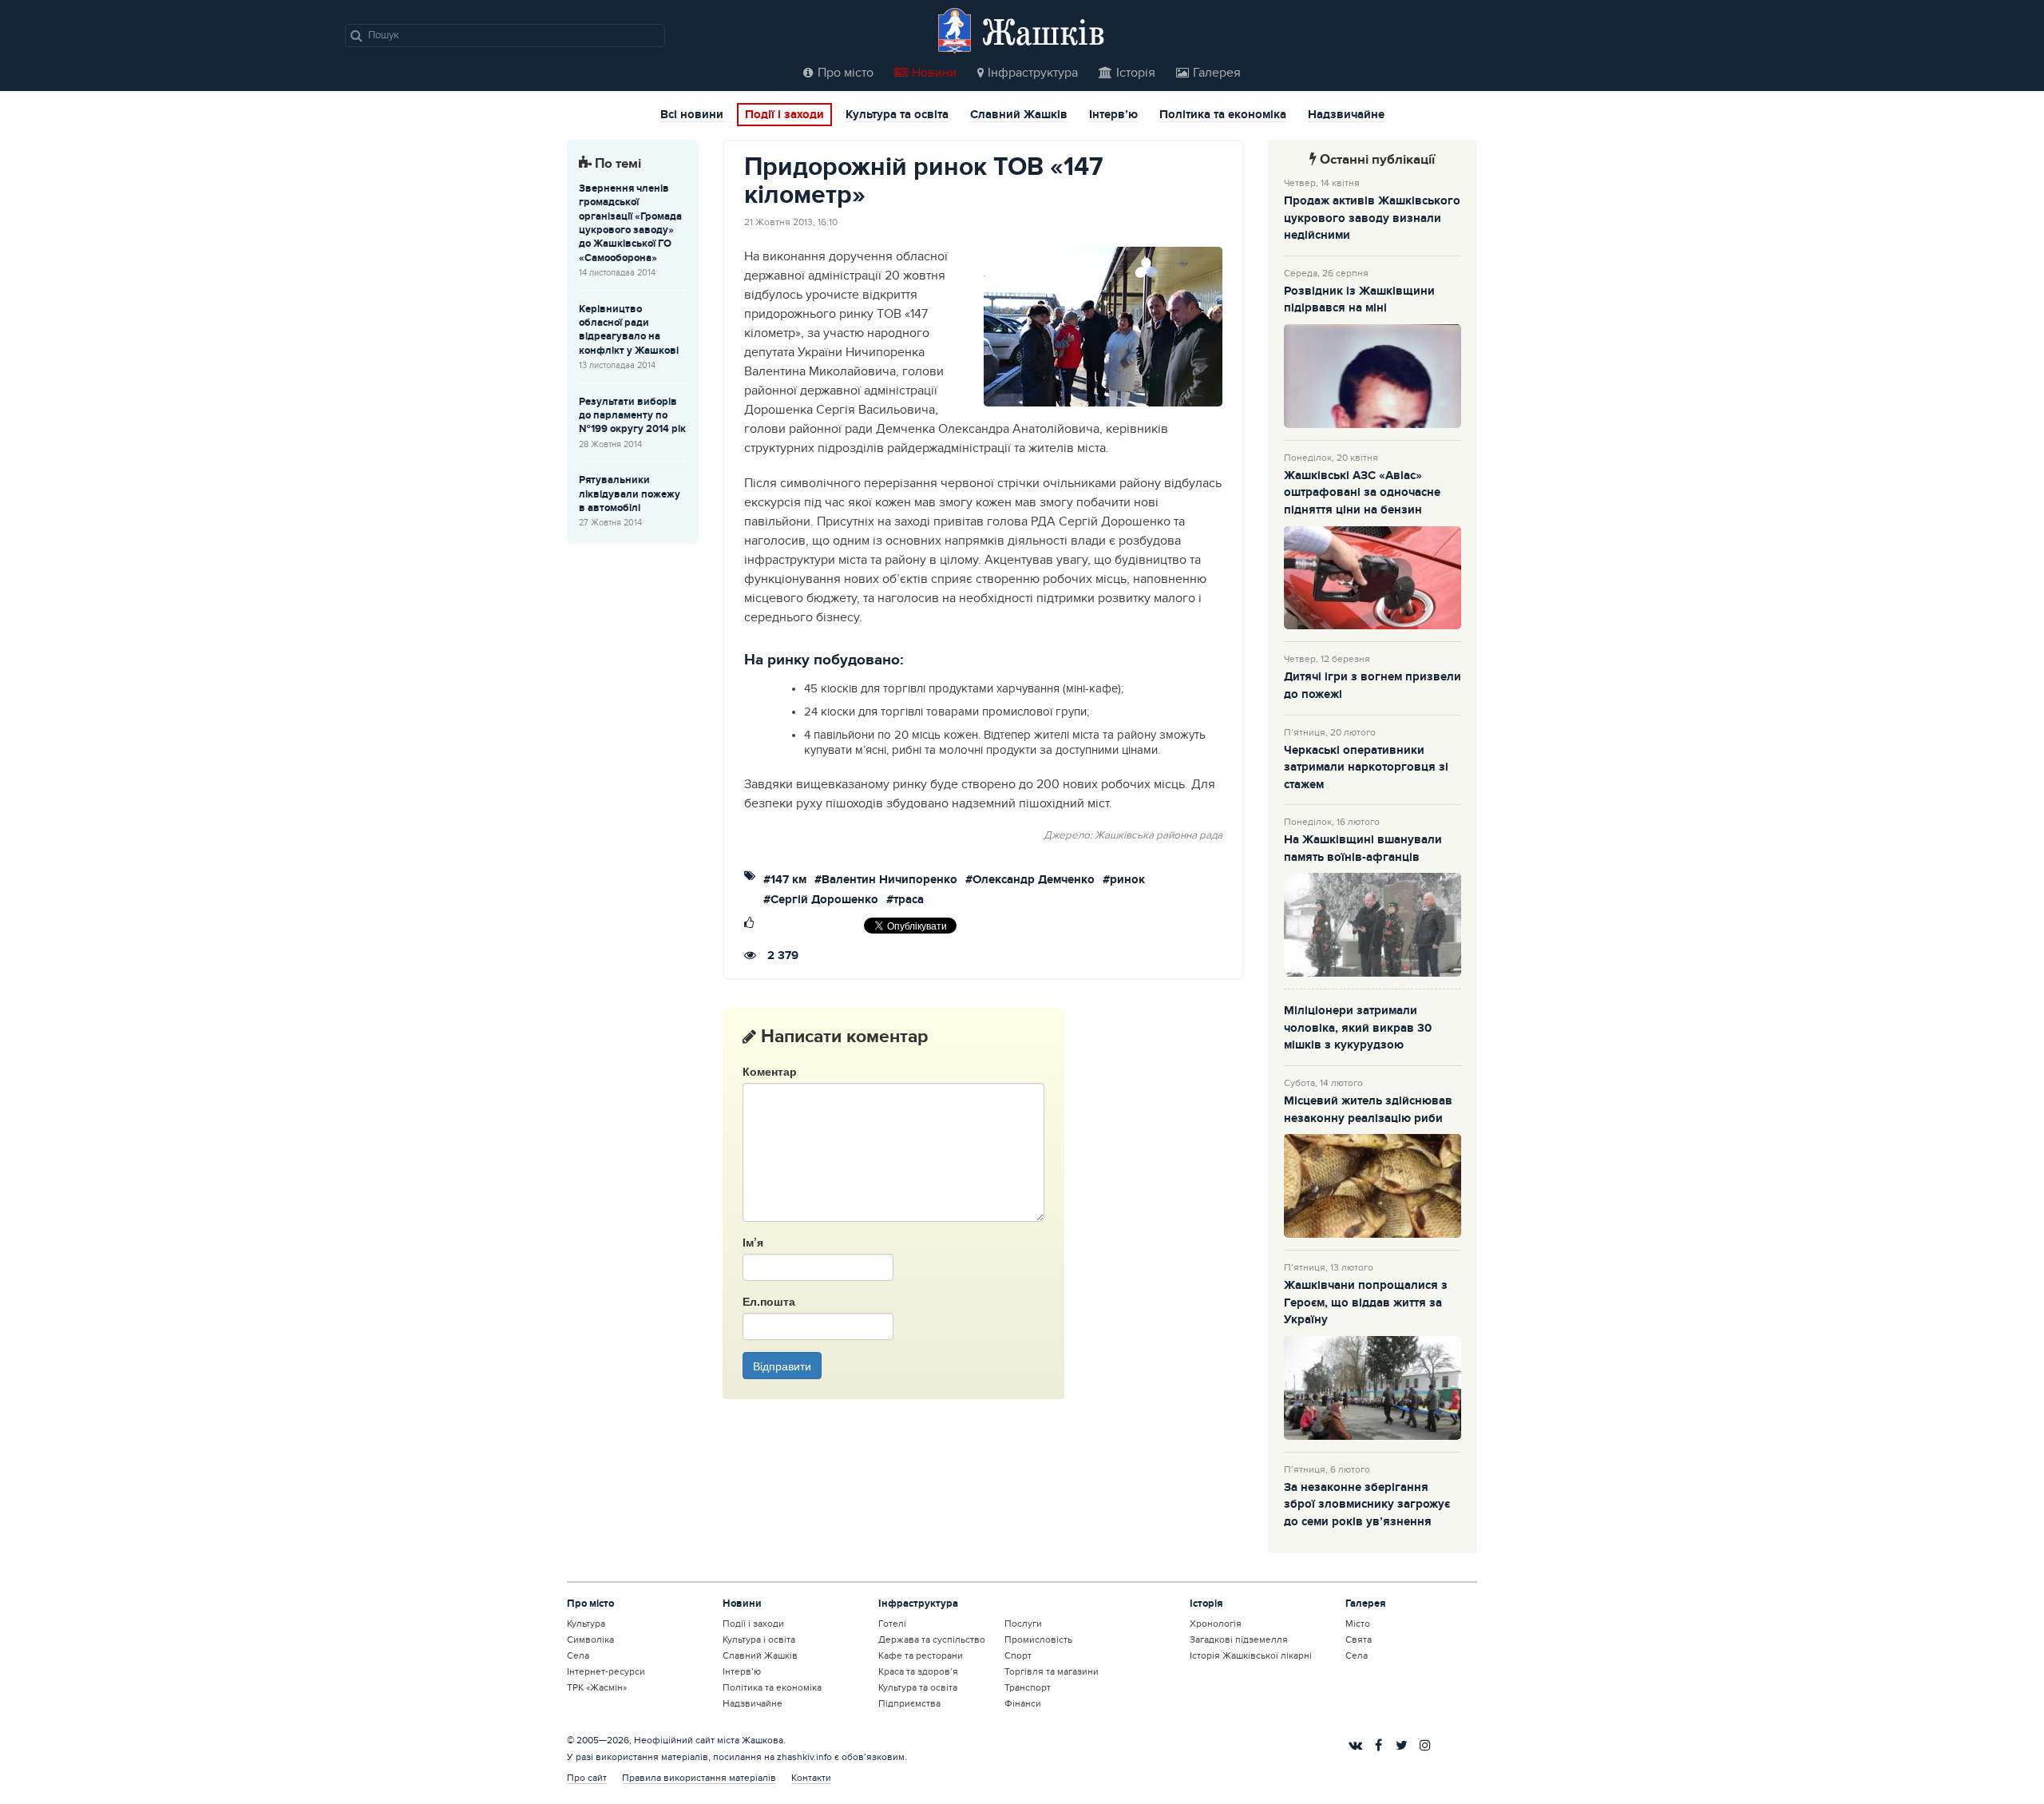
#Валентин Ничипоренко (886, 880)
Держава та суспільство (932, 1639)
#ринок (1124, 880)
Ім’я (753, 1242)
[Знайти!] (357, 35)
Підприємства (909, 1703)
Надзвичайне (1346, 116)
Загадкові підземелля (1239, 1639)
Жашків (1044, 32)
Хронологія (1216, 1624)
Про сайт (587, 1778)
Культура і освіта (759, 1639)
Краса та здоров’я (918, 1671)
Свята (1359, 1639)
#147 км (785, 880)
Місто (1358, 1624)
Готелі (892, 1624)
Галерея (1217, 73)
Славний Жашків (1019, 116)
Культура (586, 1624)
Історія (1136, 73)
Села (578, 1655)
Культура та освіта (897, 116)
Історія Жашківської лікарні (1251, 1655)
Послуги (1023, 1624)
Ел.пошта (769, 1301)
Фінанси (1023, 1703)
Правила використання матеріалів (699, 1778)
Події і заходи (784, 115)
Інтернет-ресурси (606, 1671)
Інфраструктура (1033, 73)
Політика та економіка (1223, 116)
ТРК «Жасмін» (597, 1687)
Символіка (590, 1639)
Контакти (811, 1778)
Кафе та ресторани (921, 1655)
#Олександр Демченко (1030, 880)
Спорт (1018, 1655)
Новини (934, 73)
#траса (905, 900)
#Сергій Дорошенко (821, 900)
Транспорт (1028, 1687)
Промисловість (1038, 1639)
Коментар (770, 1071)
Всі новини (692, 116)
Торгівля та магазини (1052, 1671)
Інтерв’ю (1113, 116)
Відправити (782, 1366)
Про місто (846, 73)
